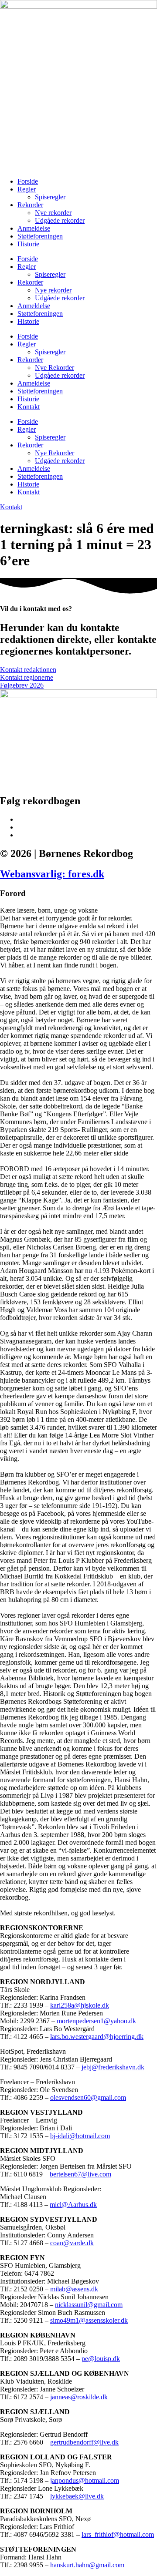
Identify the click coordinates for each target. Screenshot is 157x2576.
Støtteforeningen (40, 236)
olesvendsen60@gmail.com (88, 2097)
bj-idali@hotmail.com (80, 2136)
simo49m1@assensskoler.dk (89, 2320)
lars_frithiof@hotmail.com (118, 2534)
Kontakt (29, 407)
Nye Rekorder (55, 368)
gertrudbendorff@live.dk (84, 2442)
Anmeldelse (34, 228)
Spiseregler (50, 197)
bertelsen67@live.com (80, 2174)
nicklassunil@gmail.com (89, 2305)
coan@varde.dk (72, 2243)
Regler (27, 189)
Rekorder (30, 205)
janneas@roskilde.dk (79, 2397)
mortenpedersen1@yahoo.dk (96, 2021)
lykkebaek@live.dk (77, 2496)
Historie (28, 244)
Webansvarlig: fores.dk (52, 874)
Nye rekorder (53, 213)
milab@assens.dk (74, 2289)
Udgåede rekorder (60, 220)
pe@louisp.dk (101, 2359)
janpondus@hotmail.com (85, 2480)
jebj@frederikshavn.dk (113, 2067)
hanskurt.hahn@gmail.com (87, 2565)
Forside (28, 181)
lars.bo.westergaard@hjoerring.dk (97, 2037)
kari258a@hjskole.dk (80, 2005)
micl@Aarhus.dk (73, 2205)
